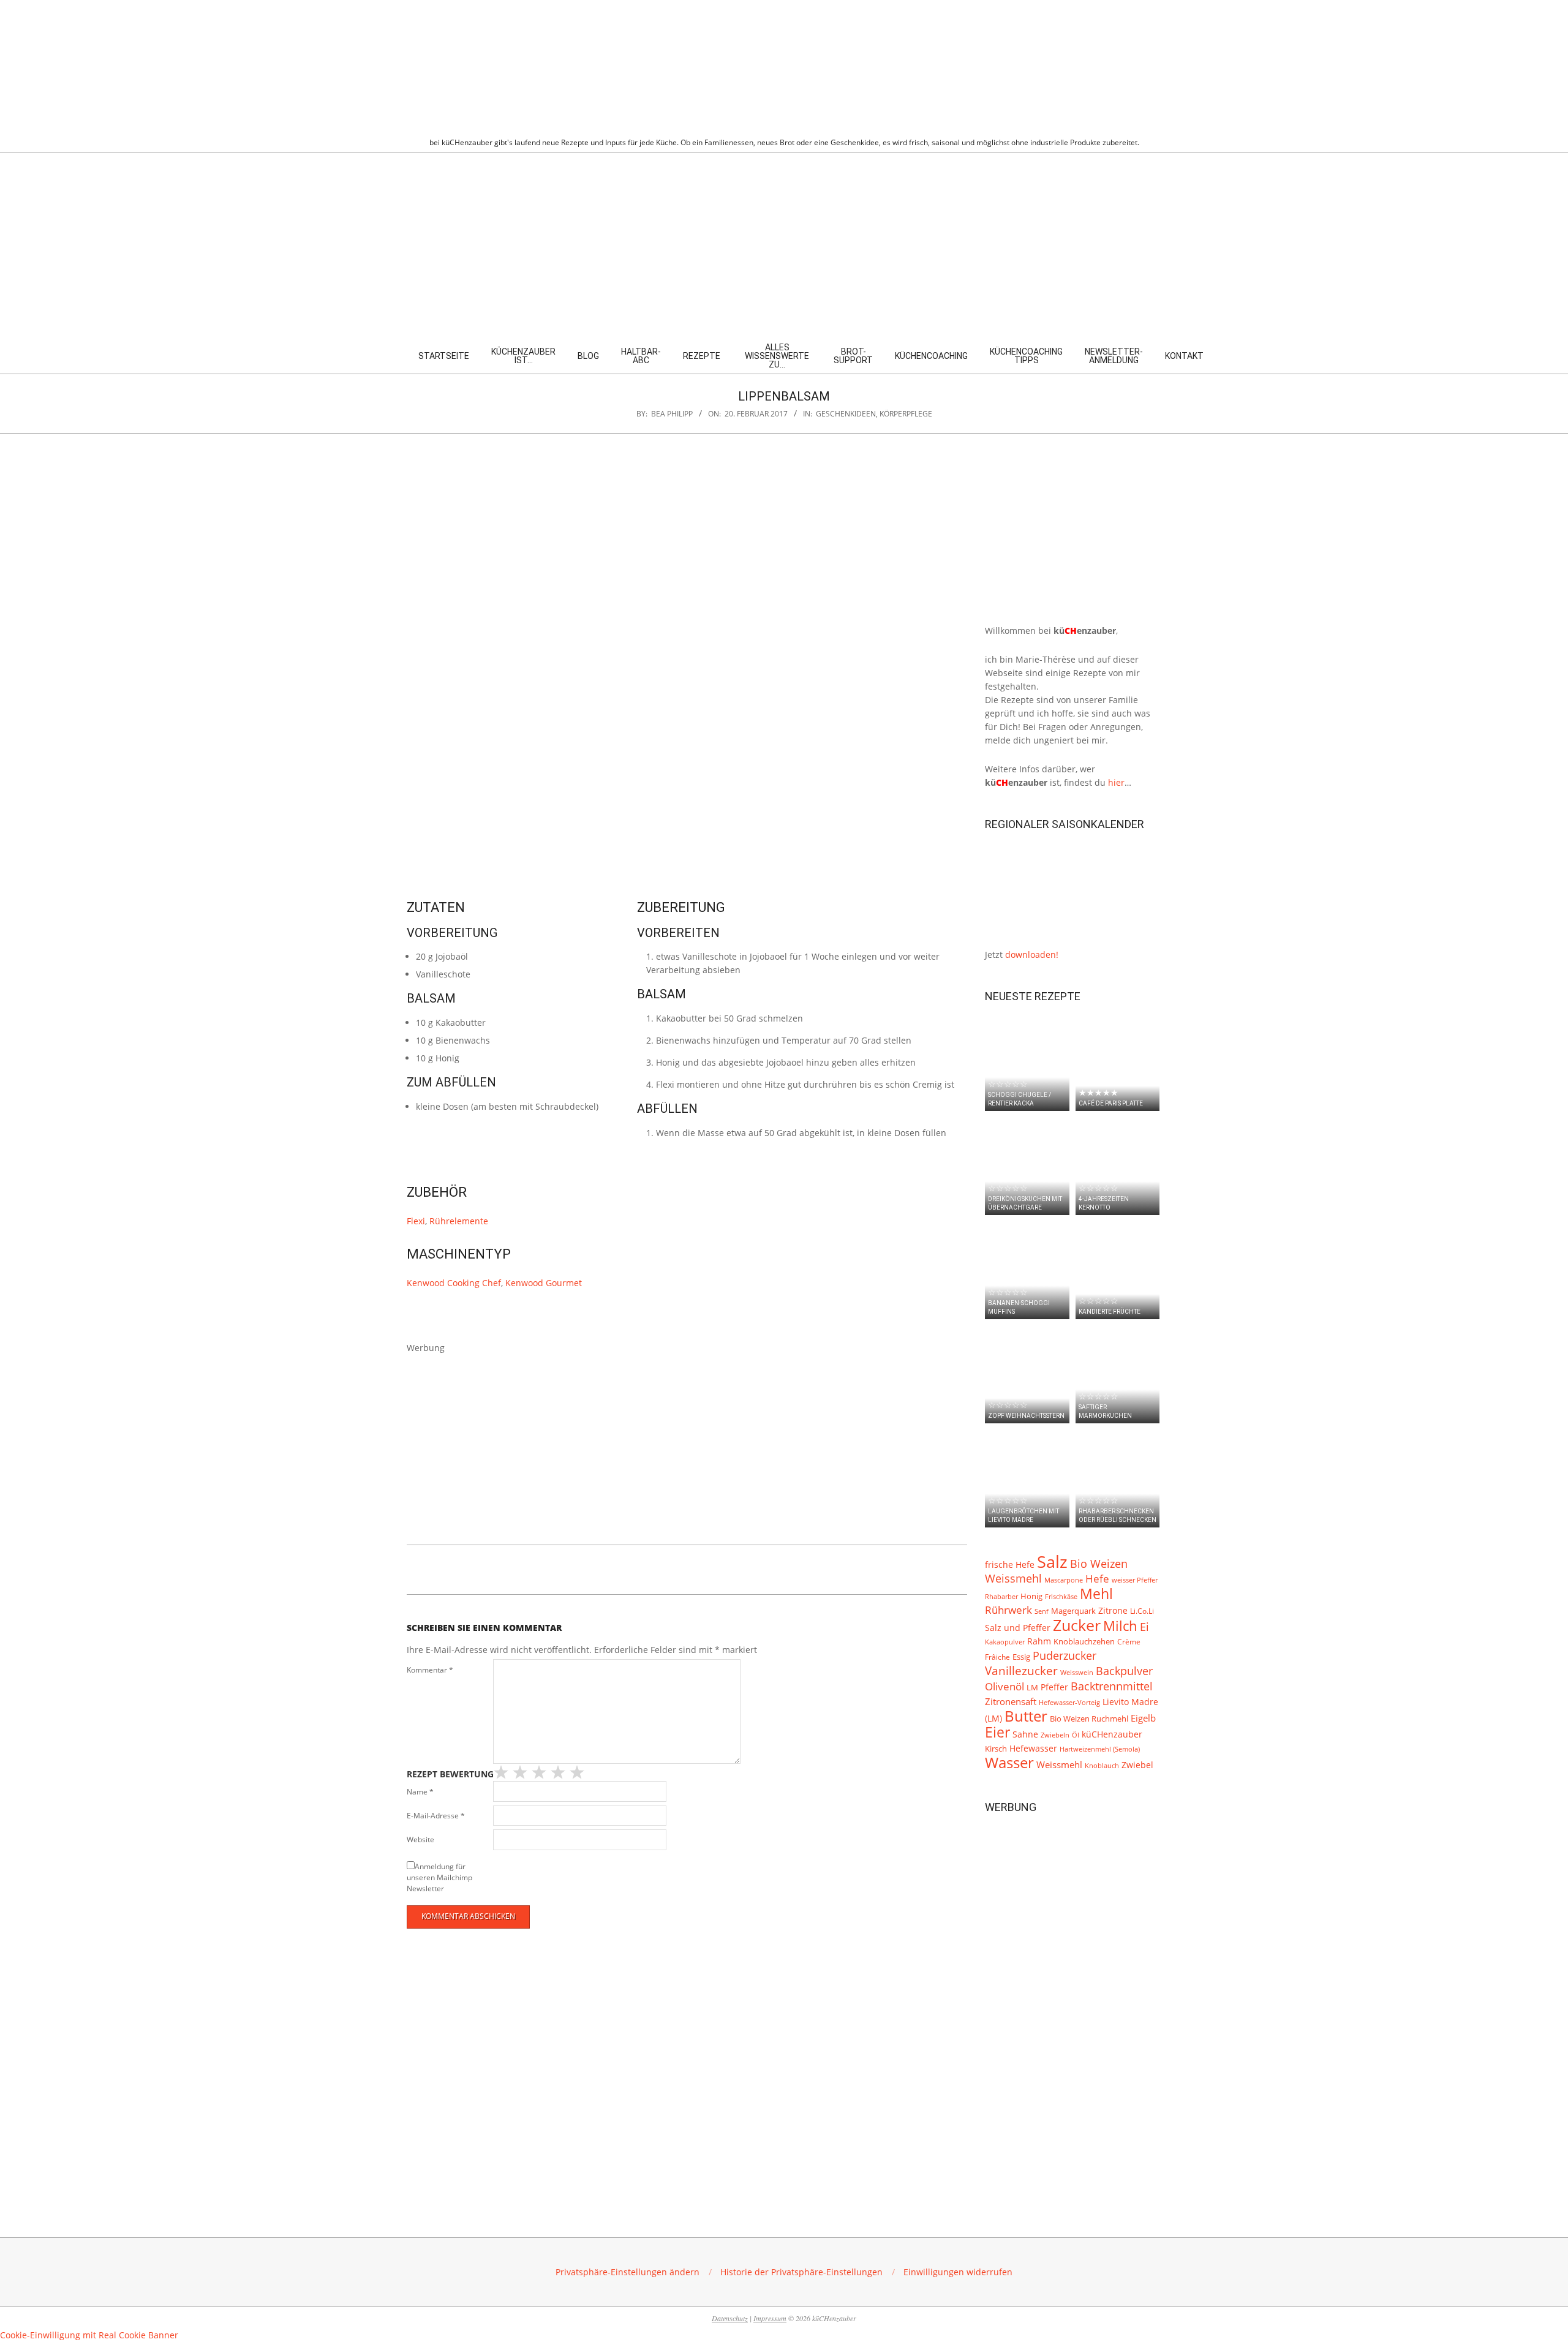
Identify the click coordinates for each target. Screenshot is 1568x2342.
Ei (1144, 1627)
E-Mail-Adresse (436, 1816)
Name (420, 1792)
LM (1032, 1688)
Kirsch (996, 1749)
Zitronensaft (1011, 1701)
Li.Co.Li (1142, 1611)
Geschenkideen (846, 414)
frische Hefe (1010, 1564)
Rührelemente (459, 1221)
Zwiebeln (1055, 1735)
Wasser (1009, 1763)
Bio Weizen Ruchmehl (1089, 1719)
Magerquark (1073, 1611)
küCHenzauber (1112, 1734)
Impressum (770, 2318)
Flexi (416, 1221)
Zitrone (1113, 1610)
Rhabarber (1001, 1597)
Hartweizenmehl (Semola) (1100, 1749)
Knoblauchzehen (1084, 1641)
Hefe (1097, 1579)
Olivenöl (1005, 1686)
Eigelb (1143, 1718)
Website (420, 1839)
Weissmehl (1059, 1765)
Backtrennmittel (1112, 1686)
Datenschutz (730, 2318)
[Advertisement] (784, 245)
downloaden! (1032, 954)
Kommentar (430, 1670)
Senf (1042, 1611)
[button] (628, 2272)
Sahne (1025, 1734)
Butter (1026, 1716)
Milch (1120, 1626)
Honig (1031, 1596)
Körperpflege (906, 414)
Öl (1076, 1735)
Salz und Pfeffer (1018, 1628)
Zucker (1077, 1625)
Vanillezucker (1021, 1671)
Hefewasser (1033, 1748)
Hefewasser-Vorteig (1069, 1702)
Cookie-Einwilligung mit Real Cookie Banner (89, 2335)
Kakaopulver (1005, 1642)
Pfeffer (1054, 1687)
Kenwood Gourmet (544, 1283)
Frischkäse (1061, 1596)
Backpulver (1124, 1671)
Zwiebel (1137, 1765)
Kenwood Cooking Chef (454, 1283)
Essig (1021, 1657)
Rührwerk (1008, 1610)
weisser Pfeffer (1135, 1580)
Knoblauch (1102, 1766)
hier (1116, 782)
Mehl (1096, 1594)
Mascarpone (1064, 1580)
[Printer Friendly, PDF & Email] (469, 1567)
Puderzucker (1065, 1655)
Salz (1052, 1562)
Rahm (1039, 1641)
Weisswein (1077, 1672)
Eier (997, 1732)
